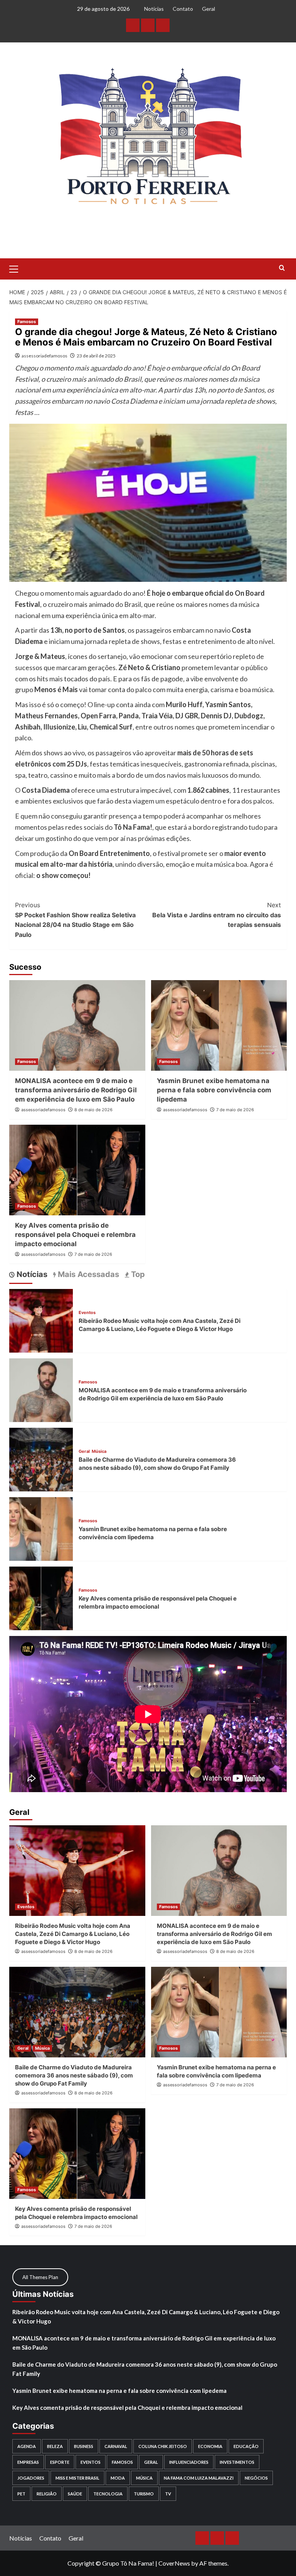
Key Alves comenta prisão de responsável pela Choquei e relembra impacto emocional (75, 1235)
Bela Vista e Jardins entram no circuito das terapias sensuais (217, 915)
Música (99, 1451)
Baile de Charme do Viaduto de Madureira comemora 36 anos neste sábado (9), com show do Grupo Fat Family (74, 2075)
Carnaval (116, 2446)
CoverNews (174, 2563)
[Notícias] (133, 25)
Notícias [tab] (31, 1274)
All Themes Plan (40, 2277)
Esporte (60, 2462)
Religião (47, 2494)
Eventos (87, 1313)
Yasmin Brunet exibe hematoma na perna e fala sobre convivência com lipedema (214, 1090)
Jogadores (31, 2478)
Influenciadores (189, 2462)
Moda (118, 2478)
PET (21, 2494)
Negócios (256, 2478)
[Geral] (163, 25)
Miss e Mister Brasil (77, 2478)
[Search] (282, 268)
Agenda (27, 2446)
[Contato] (148, 25)
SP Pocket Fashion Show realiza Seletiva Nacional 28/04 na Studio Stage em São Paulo (75, 920)
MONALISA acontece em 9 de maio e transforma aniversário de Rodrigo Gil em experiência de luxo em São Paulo (76, 1090)
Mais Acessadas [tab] (87, 1274)
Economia (210, 2446)
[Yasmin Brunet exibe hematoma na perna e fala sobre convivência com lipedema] (219, 1025)
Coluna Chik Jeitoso (163, 2446)
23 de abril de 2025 (96, 356)
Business (84, 2446)
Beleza (55, 2446)
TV (168, 2494)
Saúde (75, 2494)
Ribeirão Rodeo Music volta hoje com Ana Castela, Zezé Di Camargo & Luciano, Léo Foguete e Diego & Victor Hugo (73, 1934)
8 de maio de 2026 (93, 1110)
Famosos (27, 322)
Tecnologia (108, 2494)
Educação (246, 2446)
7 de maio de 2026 (235, 1110)
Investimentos (237, 2462)
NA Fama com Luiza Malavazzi (199, 2478)
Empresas (28, 2462)
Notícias (154, 9)
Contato (183, 9)
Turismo (144, 2494)
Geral (209, 9)
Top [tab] (137, 1274)
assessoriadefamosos (45, 356)
